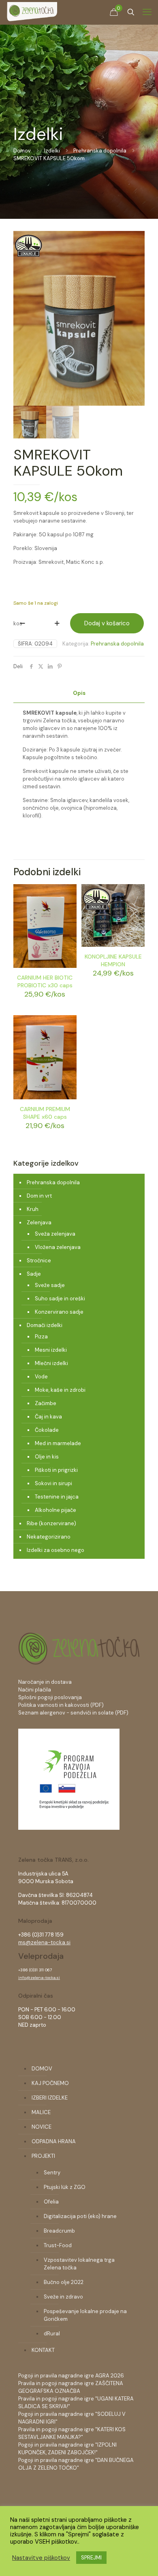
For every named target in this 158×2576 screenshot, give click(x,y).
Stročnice (39, 1260)
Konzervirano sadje (59, 1312)
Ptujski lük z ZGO (65, 2187)
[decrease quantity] (22, 623)
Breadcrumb (59, 2231)
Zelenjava (39, 1222)
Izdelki (52, 151)
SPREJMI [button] (91, 2558)
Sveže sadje (50, 1285)
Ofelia (51, 2202)
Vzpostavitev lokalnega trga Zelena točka (79, 2264)
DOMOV (42, 2069)
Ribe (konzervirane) (51, 1523)
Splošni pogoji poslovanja (50, 1697)
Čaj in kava (48, 1417)
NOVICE (42, 2127)
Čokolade (47, 1430)
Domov (22, 151)
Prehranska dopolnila (100, 151)
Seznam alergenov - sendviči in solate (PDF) (73, 1713)
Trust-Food (58, 2245)
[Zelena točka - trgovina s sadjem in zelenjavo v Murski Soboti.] (32, 12)
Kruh (33, 1209)
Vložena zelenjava (58, 1247)
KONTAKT (43, 2350)
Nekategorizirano (49, 1537)
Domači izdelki (45, 1325)
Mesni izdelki (51, 1350)
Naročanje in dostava (45, 1682)
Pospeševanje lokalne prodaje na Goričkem (85, 2315)
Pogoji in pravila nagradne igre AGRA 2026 (71, 2376)
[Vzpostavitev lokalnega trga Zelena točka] (69, 1828)
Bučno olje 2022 (64, 2282)
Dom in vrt (39, 1196)
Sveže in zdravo (63, 2297)
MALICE (41, 2112)
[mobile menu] (147, 12)
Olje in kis (47, 1457)
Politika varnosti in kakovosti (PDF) (61, 1705)
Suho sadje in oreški (60, 1299)
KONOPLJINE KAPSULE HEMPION (113, 960)
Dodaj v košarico (107, 623)
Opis (79, 693)
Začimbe (46, 1403)
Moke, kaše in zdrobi (60, 1390)
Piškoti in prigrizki (56, 1470)
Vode (41, 1377)
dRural (52, 2334)
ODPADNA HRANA (54, 2141)
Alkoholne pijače (56, 1510)
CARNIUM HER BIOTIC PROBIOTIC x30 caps (45, 981)
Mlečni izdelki (51, 1363)
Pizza (41, 1337)
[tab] (79, 693)
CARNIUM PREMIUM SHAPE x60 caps (45, 1113)
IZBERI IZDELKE (50, 2098)
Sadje (34, 1274)
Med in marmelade (58, 1443)
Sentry (52, 2173)
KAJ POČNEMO (50, 2083)
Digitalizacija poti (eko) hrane (80, 2216)
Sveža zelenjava (55, 1234)
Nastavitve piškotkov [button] (41, 2558)
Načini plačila (35, 1690)
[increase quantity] (57, 623)
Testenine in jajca (57, 1497)
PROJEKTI (43, 2156)
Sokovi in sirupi (53, 1483)
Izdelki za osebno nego (56, 1550)
